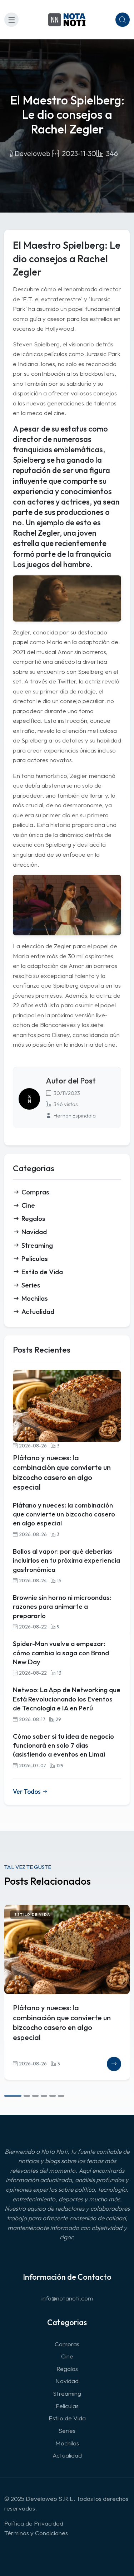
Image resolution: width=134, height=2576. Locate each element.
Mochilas (35, 1298)
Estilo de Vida (42, 1272)
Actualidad (38, 1311)
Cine (28, 1205)
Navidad (34, 1232)
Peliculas (35, 1258)
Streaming (37, 1245)
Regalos (33, 1218)
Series (31, 1285)
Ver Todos (27, 1791)
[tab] (13, 2096)
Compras (35, 1192)
